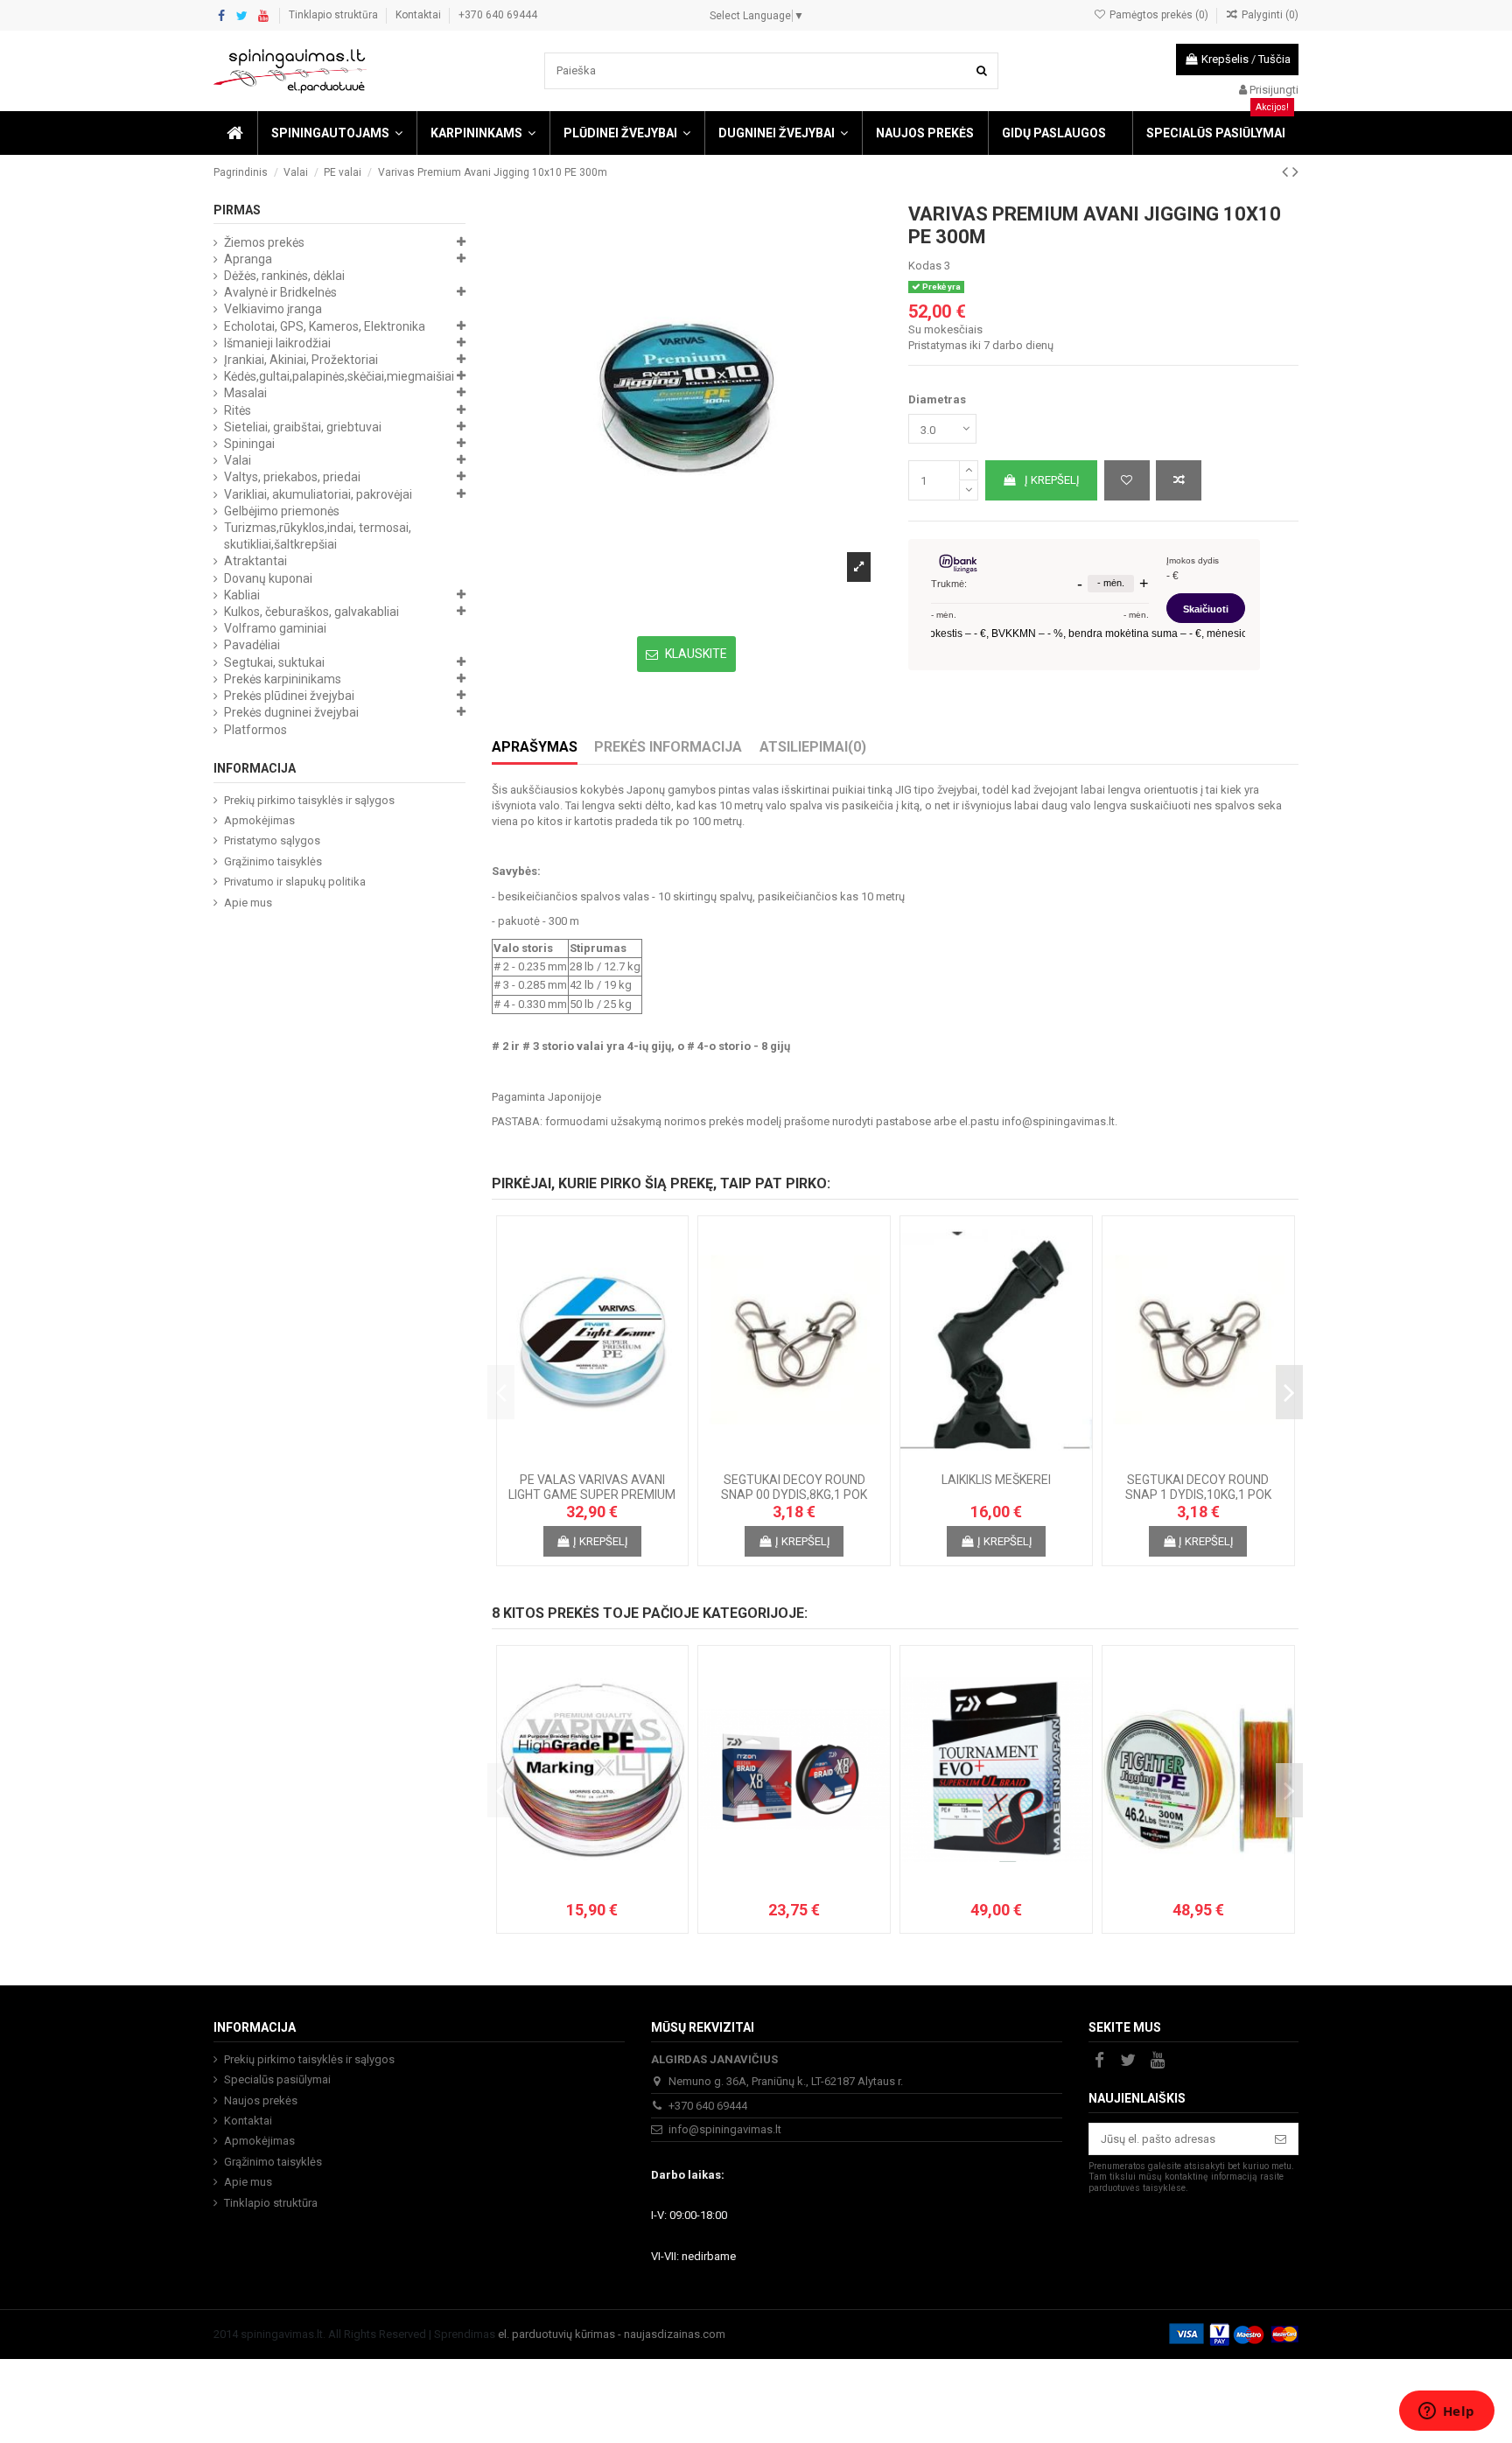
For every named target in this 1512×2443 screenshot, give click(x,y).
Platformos (255, 730)
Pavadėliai (252, 645)
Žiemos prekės (264, 242)
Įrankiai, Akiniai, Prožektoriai (301, 360)
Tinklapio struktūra (335, 15)
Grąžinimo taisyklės (273, 861)
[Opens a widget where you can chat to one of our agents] (1446, 2412)
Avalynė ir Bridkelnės (280, 292)
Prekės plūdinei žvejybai (289, 696)
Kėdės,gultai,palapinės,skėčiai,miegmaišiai (339, 376)
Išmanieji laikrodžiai (277, 343)
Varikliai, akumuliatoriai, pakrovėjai (318, 494)
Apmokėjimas (259, 820)
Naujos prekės (261, 2100)
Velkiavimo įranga (273, 309)
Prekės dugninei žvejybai (291, 712)
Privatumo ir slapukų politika (295, 882)
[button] (336, 133)
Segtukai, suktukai (274, 662)
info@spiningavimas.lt (1058, 1121)
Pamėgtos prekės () (1158, 15)
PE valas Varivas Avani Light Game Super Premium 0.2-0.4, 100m (592, 1494)
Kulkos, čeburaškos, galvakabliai (311, 612)
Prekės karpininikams (283, 679)
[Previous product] (1287, 172)
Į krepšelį (1052, 480)
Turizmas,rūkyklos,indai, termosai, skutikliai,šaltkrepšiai (318, 536)
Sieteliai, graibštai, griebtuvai (303, 427)
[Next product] (1295, 172)
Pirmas (237, 210)
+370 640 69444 (498, 15)
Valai (238, 460)
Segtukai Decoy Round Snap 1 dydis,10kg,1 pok (1198, 1487)
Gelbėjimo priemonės (282, 511)
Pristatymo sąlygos (272, 840)
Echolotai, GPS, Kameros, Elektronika (325, 326)
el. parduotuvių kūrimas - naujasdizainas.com (612, 2334)
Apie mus (248, 903)
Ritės (238, 410)
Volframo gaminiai (275, 628)
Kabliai (242, 595)
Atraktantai (255, 561)
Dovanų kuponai (268, 578)
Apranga (248, 259)
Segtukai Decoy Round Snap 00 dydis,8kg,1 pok (794, 1487)
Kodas (925, 266)
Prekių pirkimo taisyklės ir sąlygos (309, 800)
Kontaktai (420, 15)
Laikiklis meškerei (996, 1480)
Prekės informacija (668, 747)
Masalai (245, 393)
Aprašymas (535, 747)
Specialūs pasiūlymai (277, 2079)
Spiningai (249, 444)
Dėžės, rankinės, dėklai (284, 276)
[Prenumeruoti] (1281, 2139)
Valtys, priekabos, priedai (292, 477)
